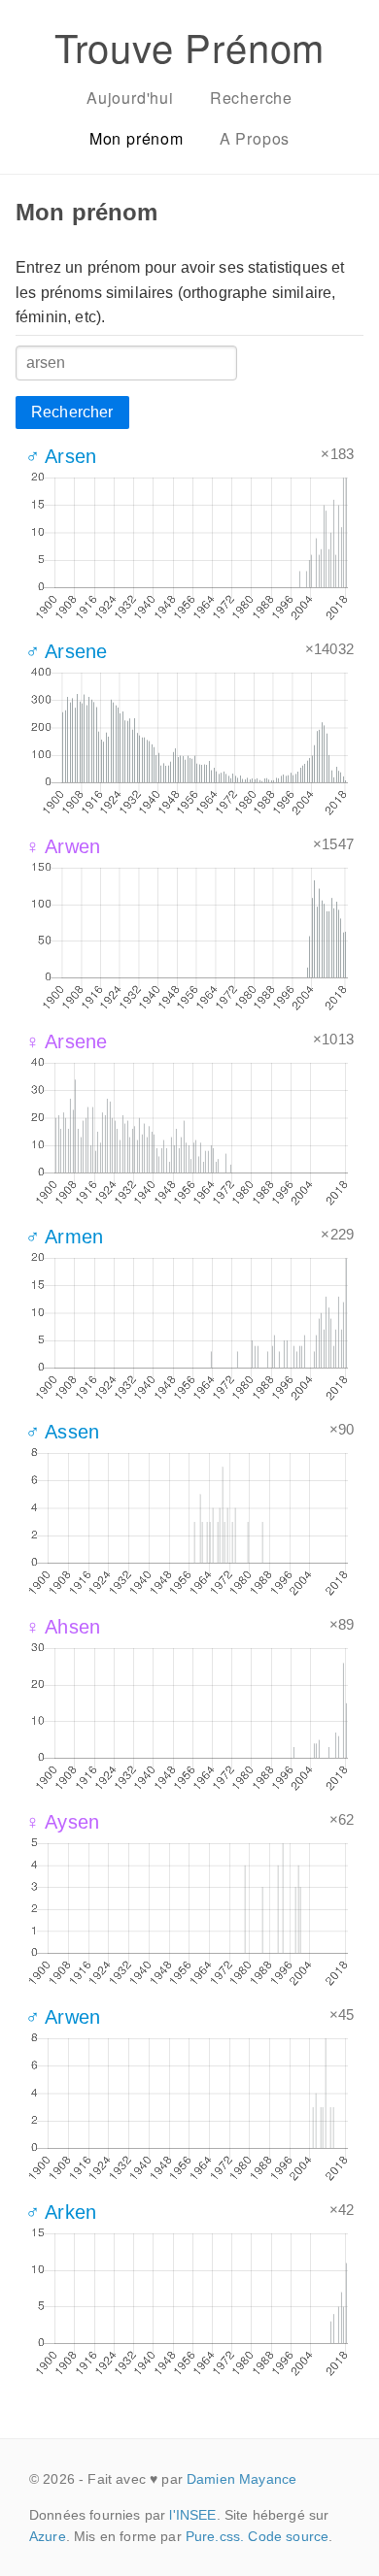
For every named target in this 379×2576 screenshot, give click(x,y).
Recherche (251, 98)
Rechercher (72, 412)
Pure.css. (215, 2536)
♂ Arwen (63, 2017)
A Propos (255, 138)
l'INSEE (192, 2515)
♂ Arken (61, 2212)
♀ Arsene (66, 1041)
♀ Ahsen (63, 1627)
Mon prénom (137, 138)
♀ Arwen (63, 846)
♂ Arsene (66, 651)
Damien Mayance (241, 2479)
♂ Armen (64, 1237)
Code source (288, 2536)
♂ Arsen (61, 456)
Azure (48, 2536)
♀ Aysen (62, 1822)
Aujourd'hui (130, 98)
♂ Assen (62, 1432)
